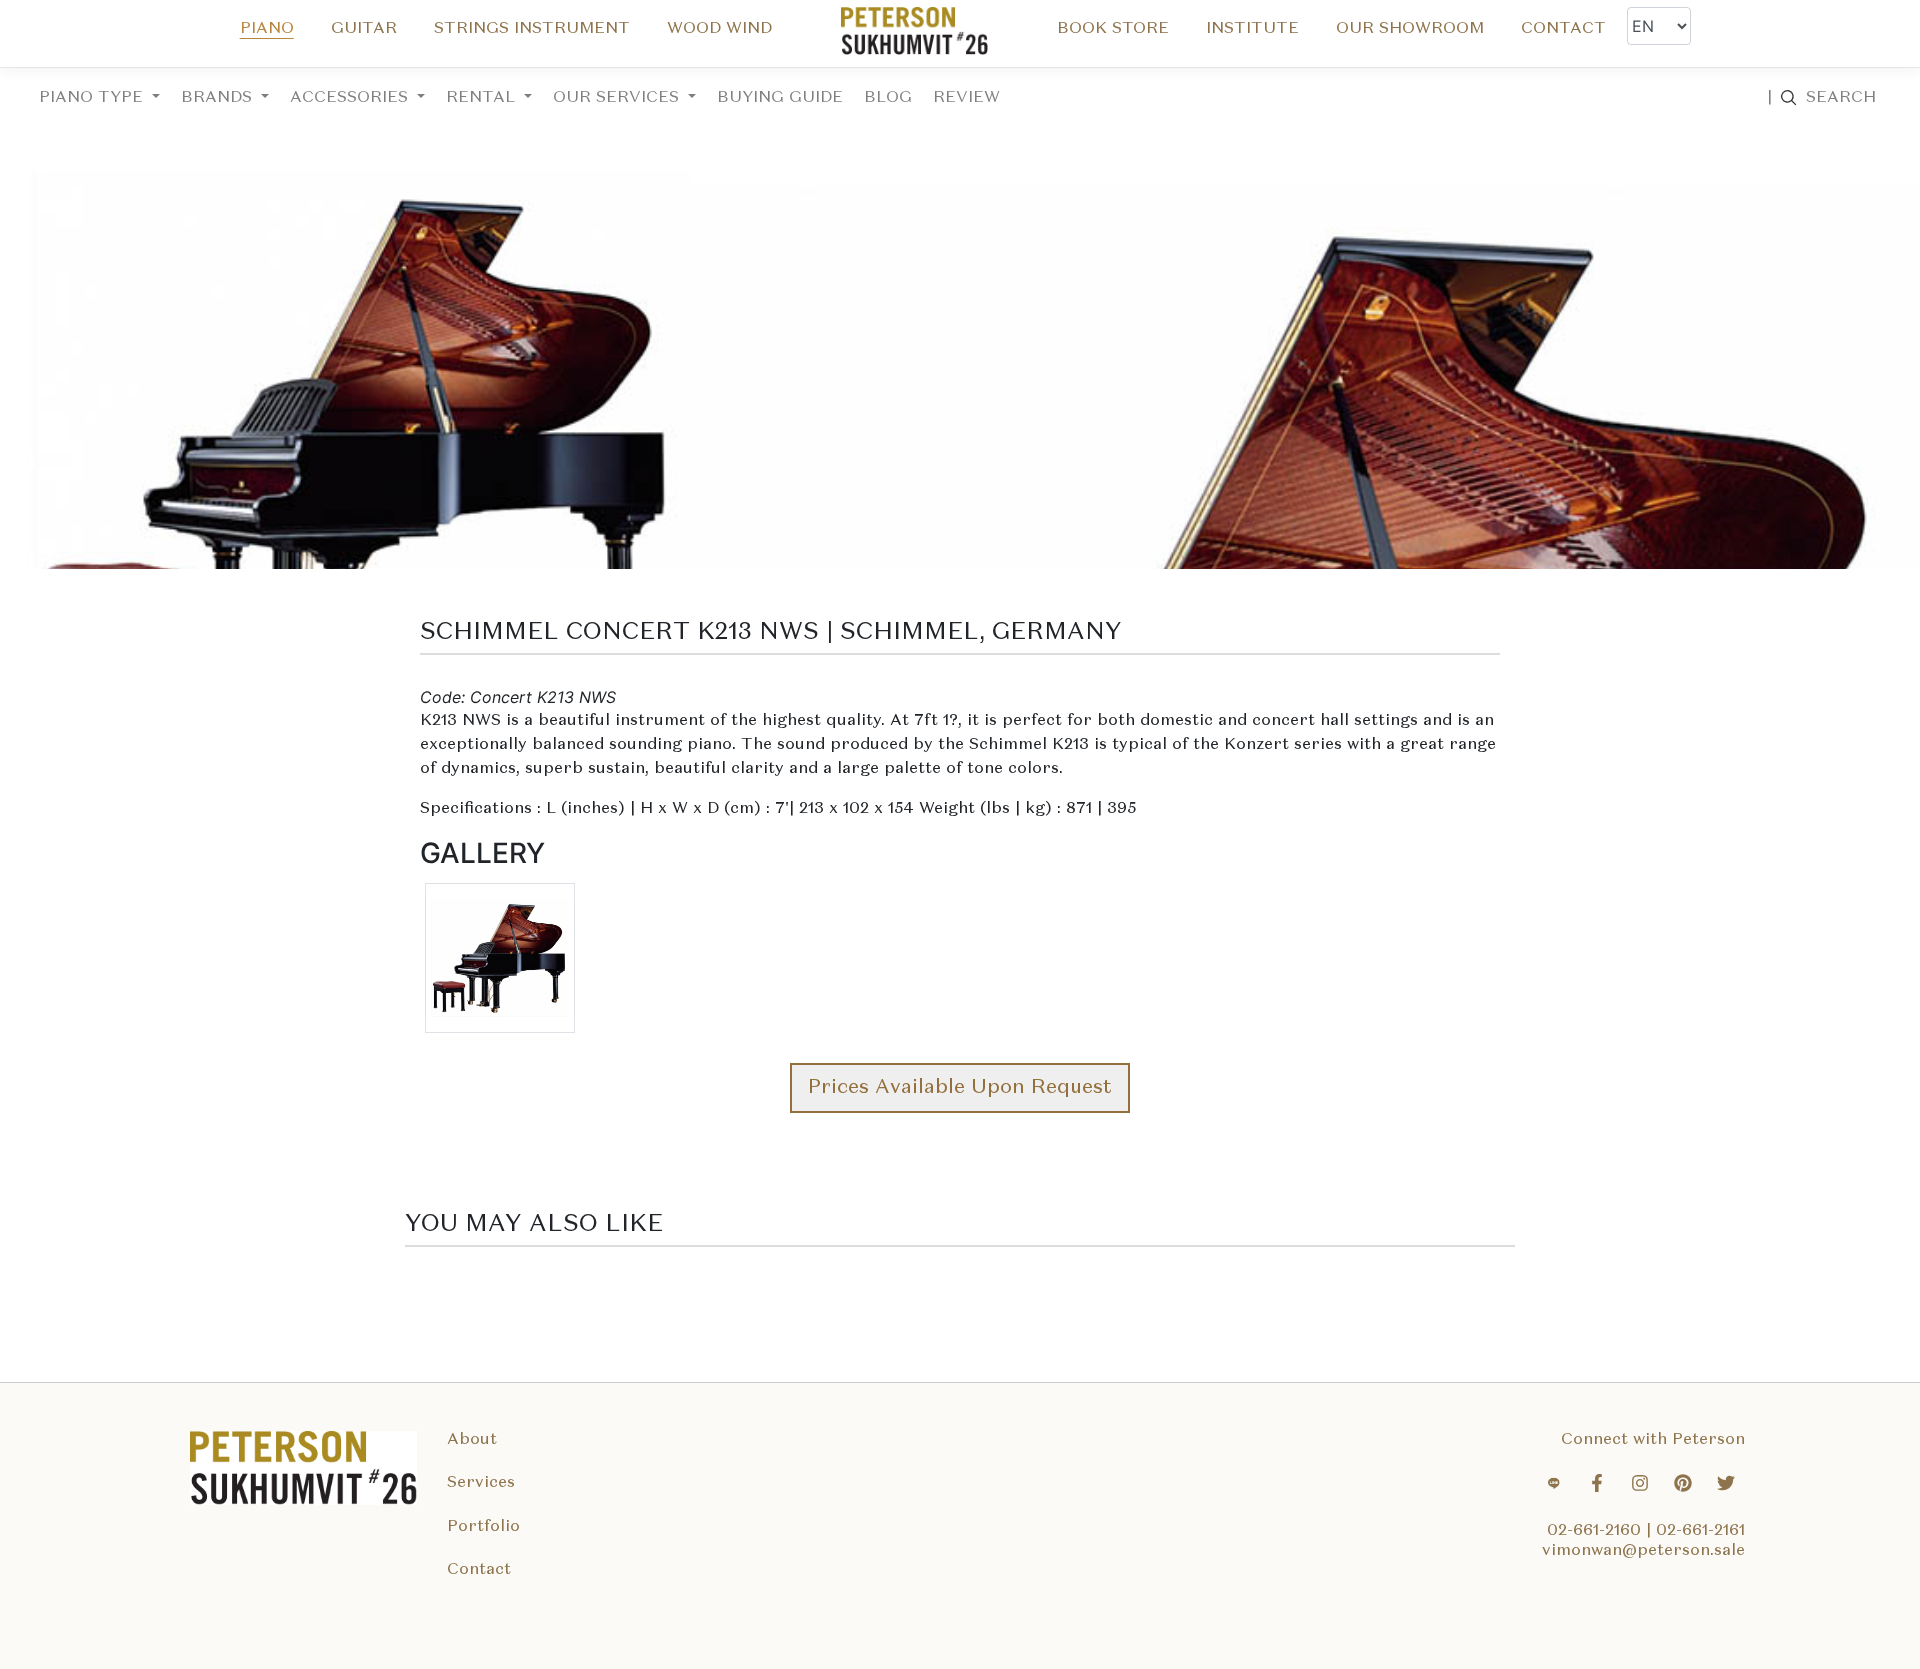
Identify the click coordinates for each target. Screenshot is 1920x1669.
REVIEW (966, 98)
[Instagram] (1640, 1486)
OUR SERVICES (618, 98)
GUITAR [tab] (364, 29)
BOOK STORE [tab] (1113, 29)
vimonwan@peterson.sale (1643, 1551)
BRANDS (219, 98)
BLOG (888, 98)
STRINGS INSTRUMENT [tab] (532, 29)
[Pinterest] (1683, 1486)
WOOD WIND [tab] (719, 29)
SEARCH (1821, 98)
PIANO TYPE (93, 98)
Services (481, 1483)
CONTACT (1563, 29)
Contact (479, 1570)
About (472, 1440)
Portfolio (483, 1527)
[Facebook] (1597, 1486)
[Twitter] (1726, 1486)
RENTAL (483, 98)
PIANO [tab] (267, 29)
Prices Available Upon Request (960, 1088)
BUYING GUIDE (780, 98)
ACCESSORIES (351, 98)
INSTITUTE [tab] (1252, 29)
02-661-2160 (1596, 1531)
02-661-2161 (1700, 1531)
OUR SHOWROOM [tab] (1410, 29)
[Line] (1554, 1486)
